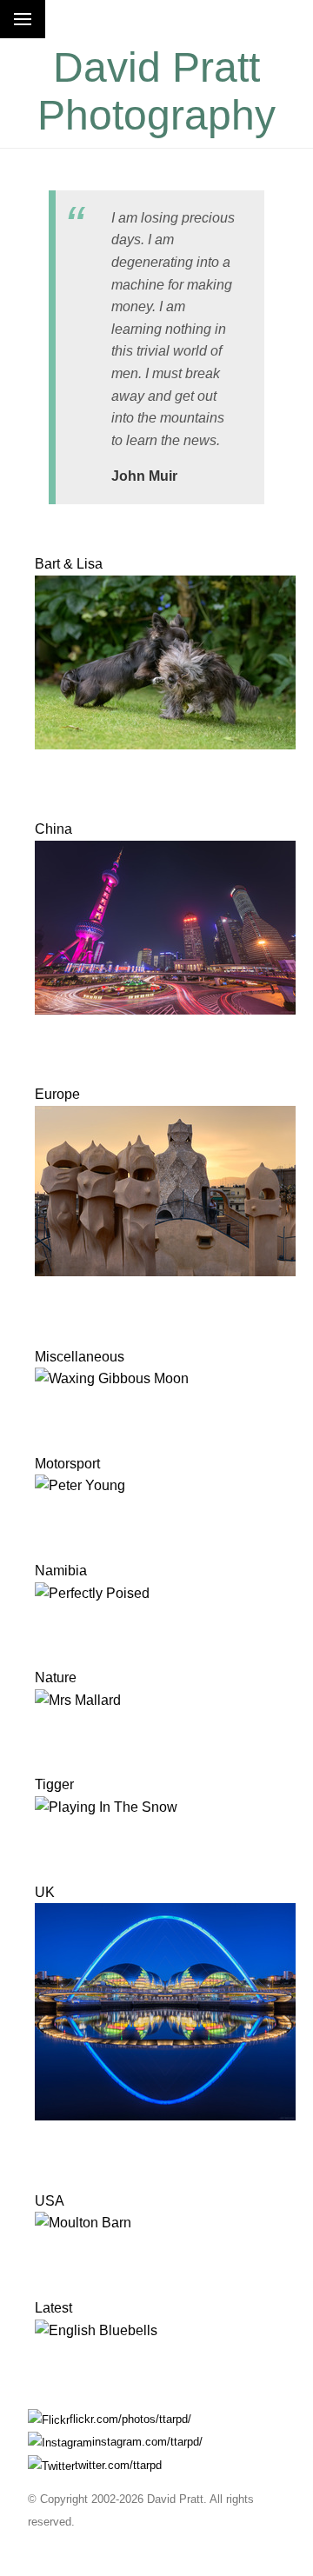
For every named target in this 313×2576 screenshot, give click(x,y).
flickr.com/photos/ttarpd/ (130, 2419)
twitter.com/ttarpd (118, 2465)
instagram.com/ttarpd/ (147, 2442)
